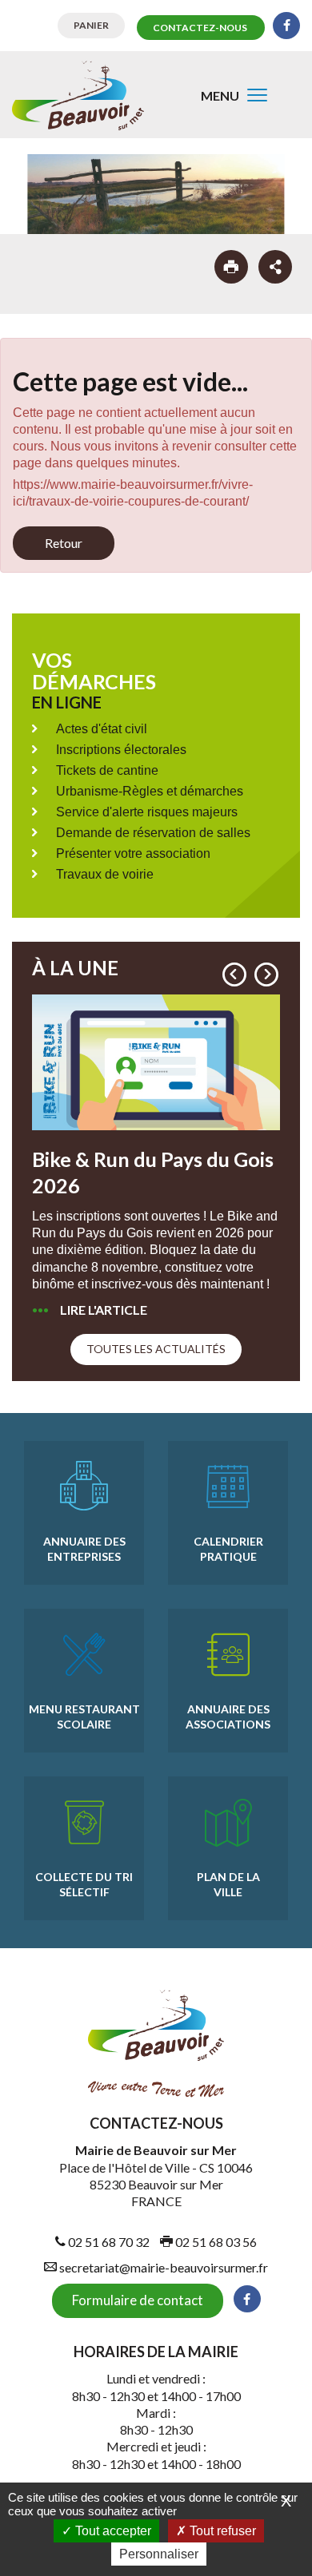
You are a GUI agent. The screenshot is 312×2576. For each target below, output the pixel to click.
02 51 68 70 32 (108, 2242)
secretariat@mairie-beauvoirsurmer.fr (162, 2267)
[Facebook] (286, 26)
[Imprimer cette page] (231, 267)
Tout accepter (112, 2531)
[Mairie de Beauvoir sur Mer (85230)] (78, 95)
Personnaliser (159, 2554)
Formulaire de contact (138, 2300)
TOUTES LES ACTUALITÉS (156, 1349)
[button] (234, 974)
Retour (64, 543)
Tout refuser (221, 2531)
